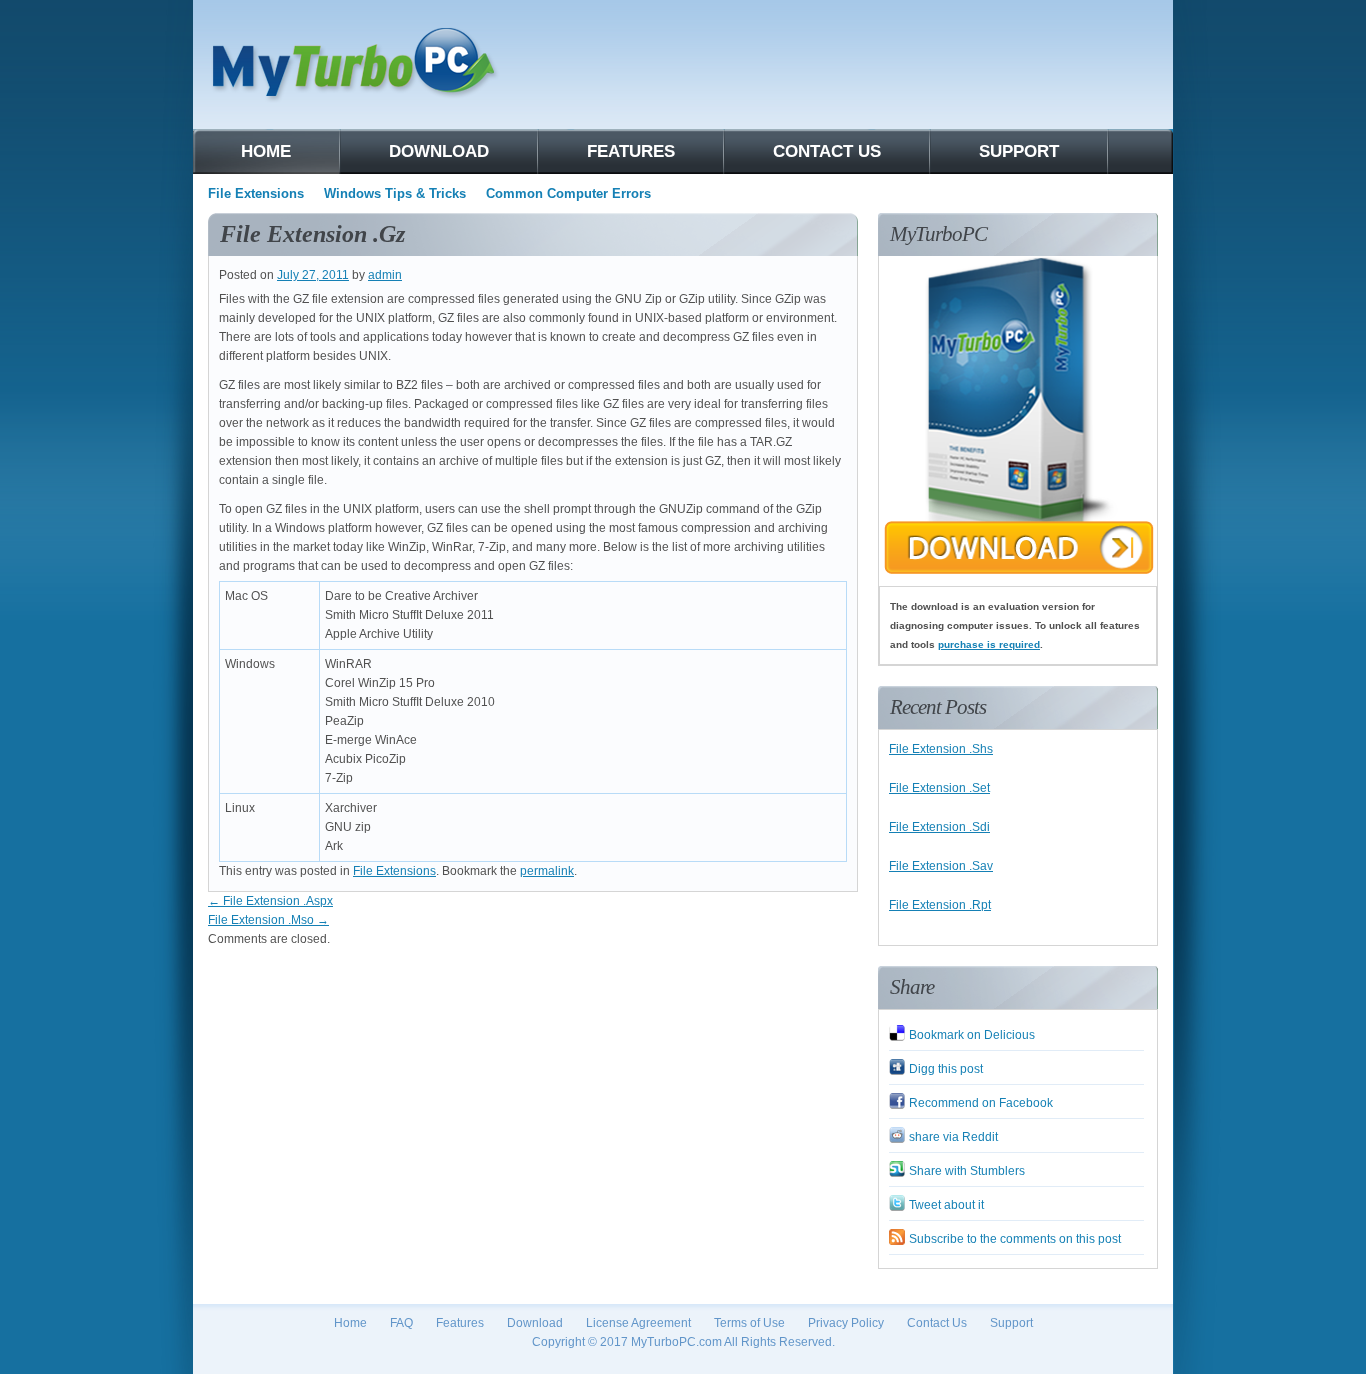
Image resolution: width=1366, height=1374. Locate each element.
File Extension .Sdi (939, 827)
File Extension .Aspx (270, 901)
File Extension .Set (939, 788)
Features (631, 151)
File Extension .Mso (268, 920)
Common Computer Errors (568, 193)
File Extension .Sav (941, 866)
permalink (547, 871)
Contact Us (937, 1323)
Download (439, 151)
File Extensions (256, 193)
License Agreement (638, 1323)
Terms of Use (749, 1323)
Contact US (827, 151)
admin (385, 275)
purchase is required (989, 644)
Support (1019, 151)
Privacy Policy (846, 1323)
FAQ (401, 1323)
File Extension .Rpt (940, 905)
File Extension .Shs (941, 749)
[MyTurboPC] (1018, 576)
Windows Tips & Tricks (395, 193)
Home (266, 151)
